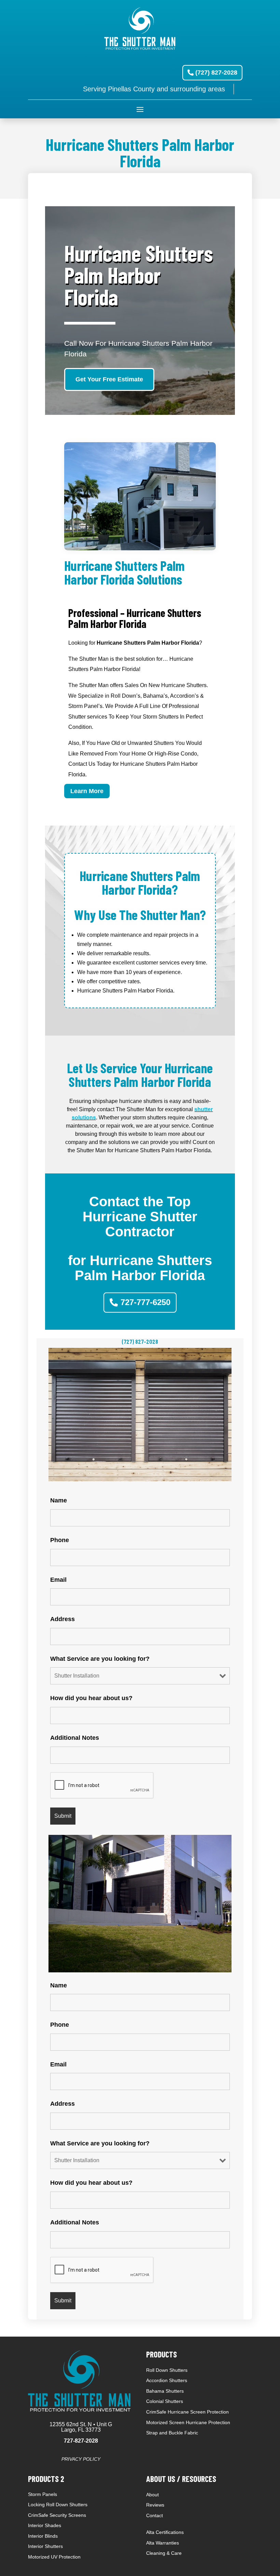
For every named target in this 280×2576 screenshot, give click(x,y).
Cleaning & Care (164, 2553)
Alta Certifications (165, 2532)
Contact (155, 2515)
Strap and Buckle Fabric (172, 2433)
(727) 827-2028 (216, 73)
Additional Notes (75, 1738)
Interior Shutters (45, 2546)
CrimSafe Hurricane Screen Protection (187, 2412)
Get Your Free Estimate (109, 379)
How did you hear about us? (91, 1698)
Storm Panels (43, 2494)
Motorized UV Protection (54, 2557)
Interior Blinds (43, 2536)
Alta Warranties (163, 2543)
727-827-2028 (81, 2441)
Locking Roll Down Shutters (58, 2505)
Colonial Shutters (165, 2401)
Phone (60, 1540)
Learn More (87, 791)
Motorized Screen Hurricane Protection (188, 2422)
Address (62, 1619)
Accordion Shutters (167, 2380)
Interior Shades (45, 2525)
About (152, 2495)
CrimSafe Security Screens (57, 2515)
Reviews (155, 2505)
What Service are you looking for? (100, 1659)
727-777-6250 (145, 1302)
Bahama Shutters (165, 2391)
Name (59, 1500)
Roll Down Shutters (167, 2370)
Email (58, 1580)
